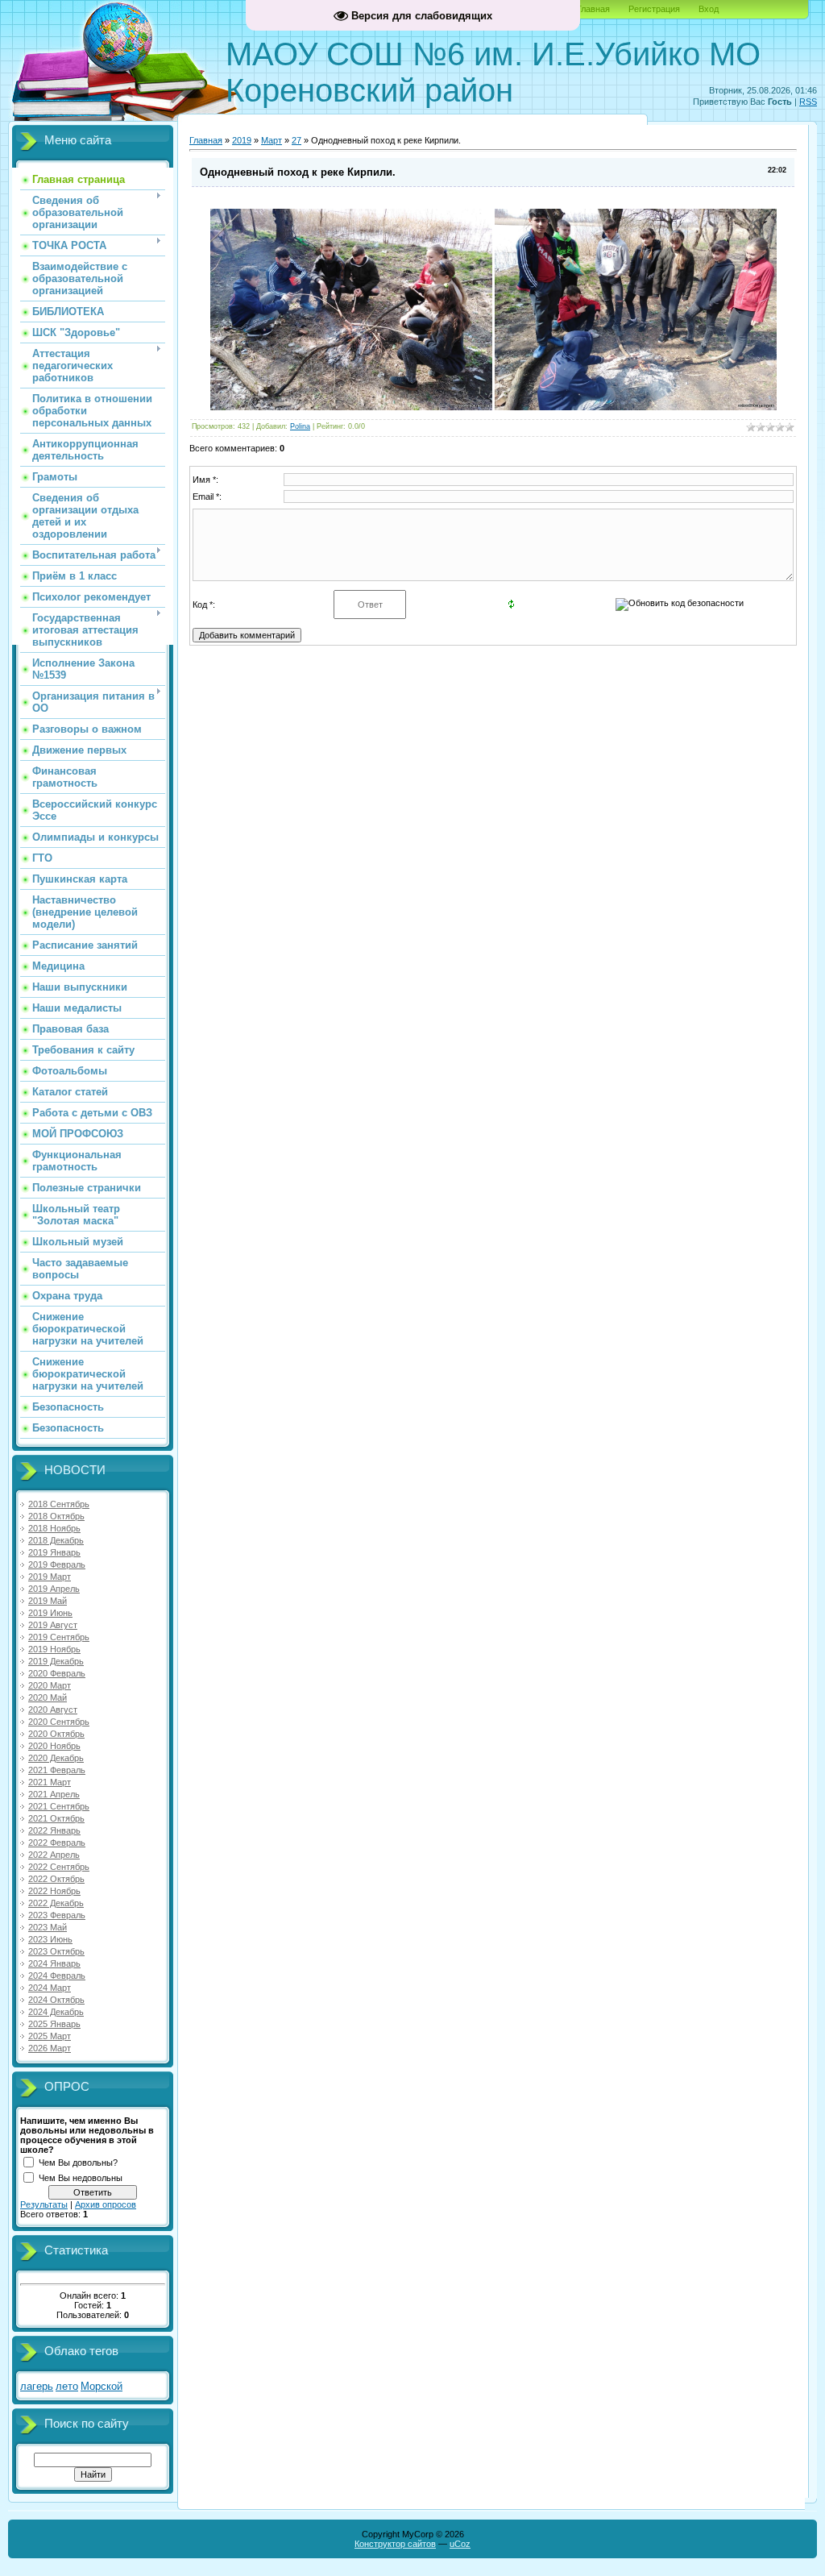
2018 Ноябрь (54, 1528)
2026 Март (50, 2048)
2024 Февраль (57, 1976)
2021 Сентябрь (59, 1806)
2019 (242, 140)
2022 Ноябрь (54, 1891)
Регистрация (654, 9)
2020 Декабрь (56, 1758)
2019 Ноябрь (54, 1649)
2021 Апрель (54, 1794)
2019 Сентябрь (59, 1637)
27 (296, 140)
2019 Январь (54, 1552)
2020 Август (53, 1710)
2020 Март (50, 1685)
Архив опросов (106, 2204)
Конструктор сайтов (395, 2544)
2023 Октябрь (56, 1951)
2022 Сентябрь (59, 1867)
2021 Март (50, 1782)
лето (67, 2386)
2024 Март (50, 1988)
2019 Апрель (54, 1589)
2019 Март (50, 1577)
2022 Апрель (54, 1855)
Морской (102, 2386)
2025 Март (50, 2036)
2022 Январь (54, 1830)
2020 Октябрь (56, 1734)
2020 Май (48, 1697)
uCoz (460, 2544)
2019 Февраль (57, 1564)
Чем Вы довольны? (78, 2163)
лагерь (37, 2386)
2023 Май (48, 1927)
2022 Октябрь (56, 1879)
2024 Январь (54, 1963)
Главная (593, 9)
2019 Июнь (50, 1613)
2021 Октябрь (56, 1818)
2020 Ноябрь (54, 1746)
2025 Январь (54, 2024)
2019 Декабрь (56, 1661)
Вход (709, 9)
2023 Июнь (50, 1939)
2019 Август (53, 1625)
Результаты (44, 2204)
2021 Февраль (57, 1770)
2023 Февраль (57, 1915)
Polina (300, 426)
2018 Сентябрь (59, 1504)
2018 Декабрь (56, 1540)
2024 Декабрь (56, 2012)
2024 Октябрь (56, 2000)
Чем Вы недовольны (81, 2178)
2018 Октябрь (56, 1516)
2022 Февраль (57, 1843)
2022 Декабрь (56, 1903)
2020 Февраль (57, 1673)
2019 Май (48, 1601)
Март (272, 140)
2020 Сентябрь (59, 1722)
